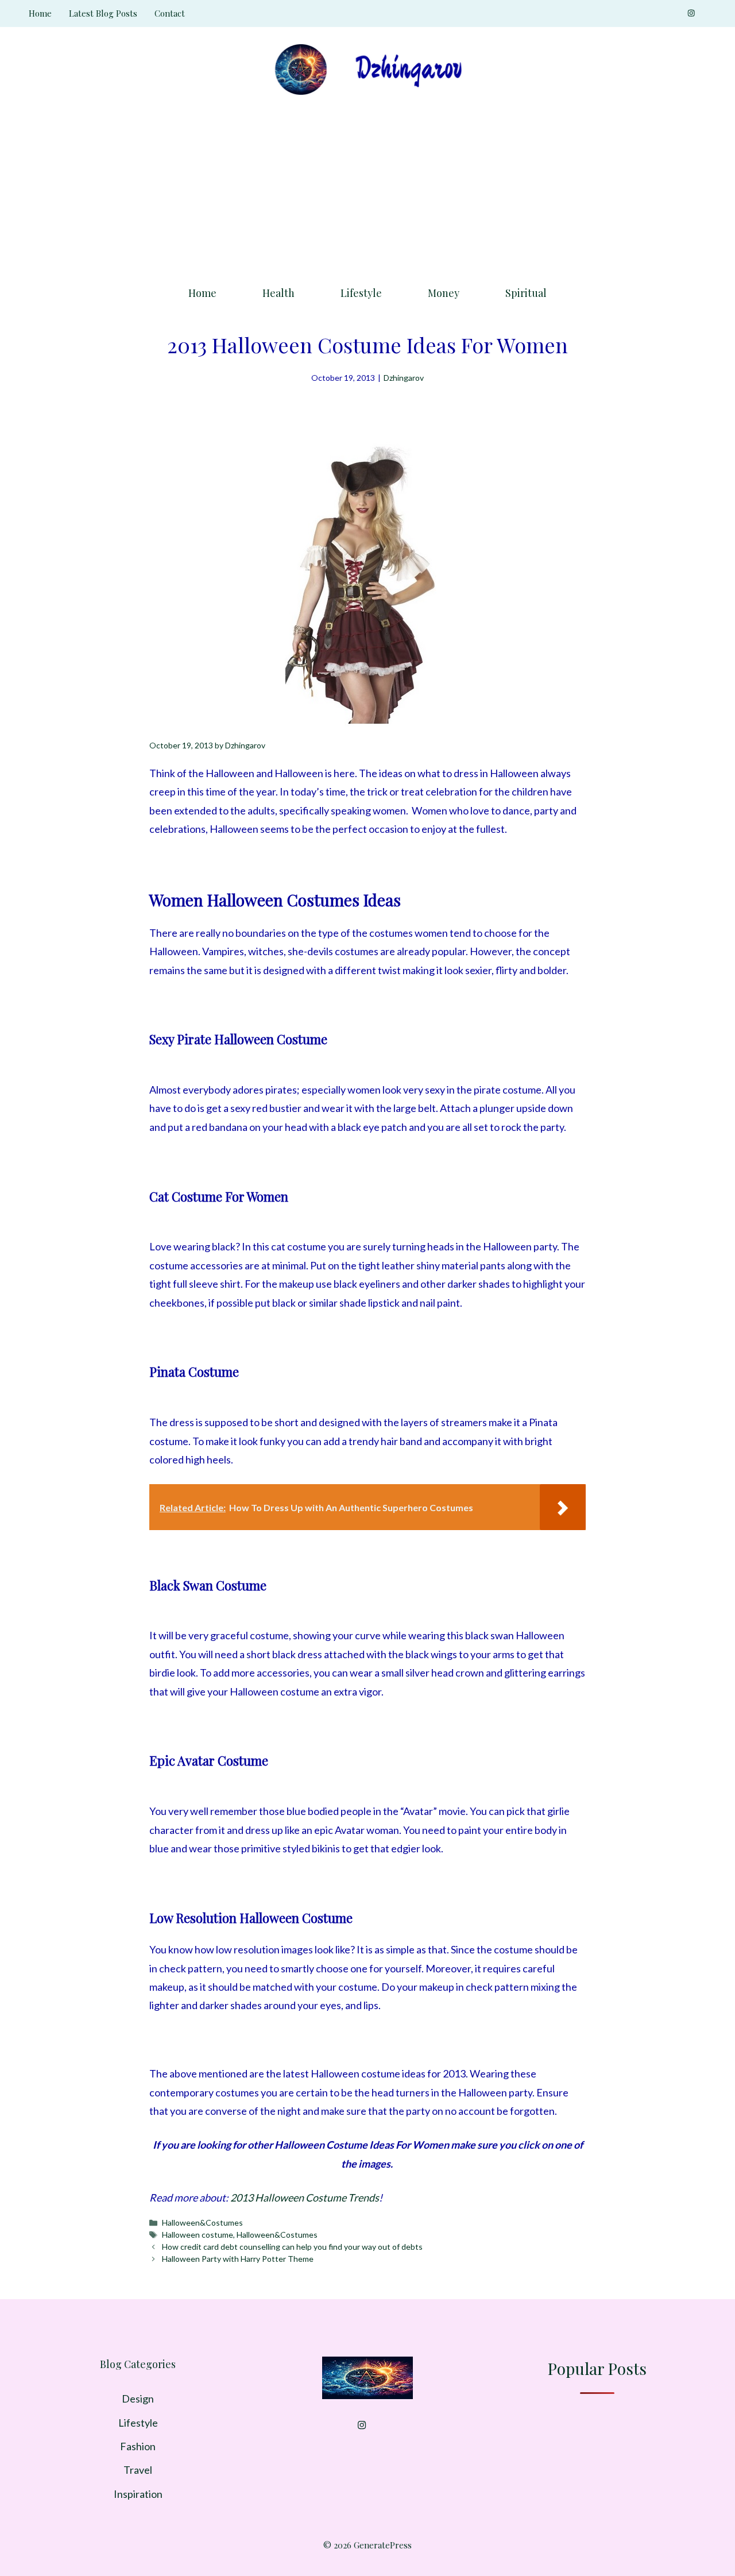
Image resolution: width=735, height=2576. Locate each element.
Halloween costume (198, 2235)
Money (444, 293)
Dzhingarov (404, 378)
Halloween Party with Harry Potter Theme (238, 2259)
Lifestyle (361, 293)
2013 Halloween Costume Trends (305, 2197)
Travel (138, 2470)
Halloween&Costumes (202, 2222)
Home (40, 13)
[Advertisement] (367, 187)
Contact (170, 13)
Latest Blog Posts (103, 13)
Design (138, 2399)
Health (278, 293)
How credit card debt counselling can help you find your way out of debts (292, 2247)
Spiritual (526, 293)
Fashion (138, 2446)
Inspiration (138, 2494)
